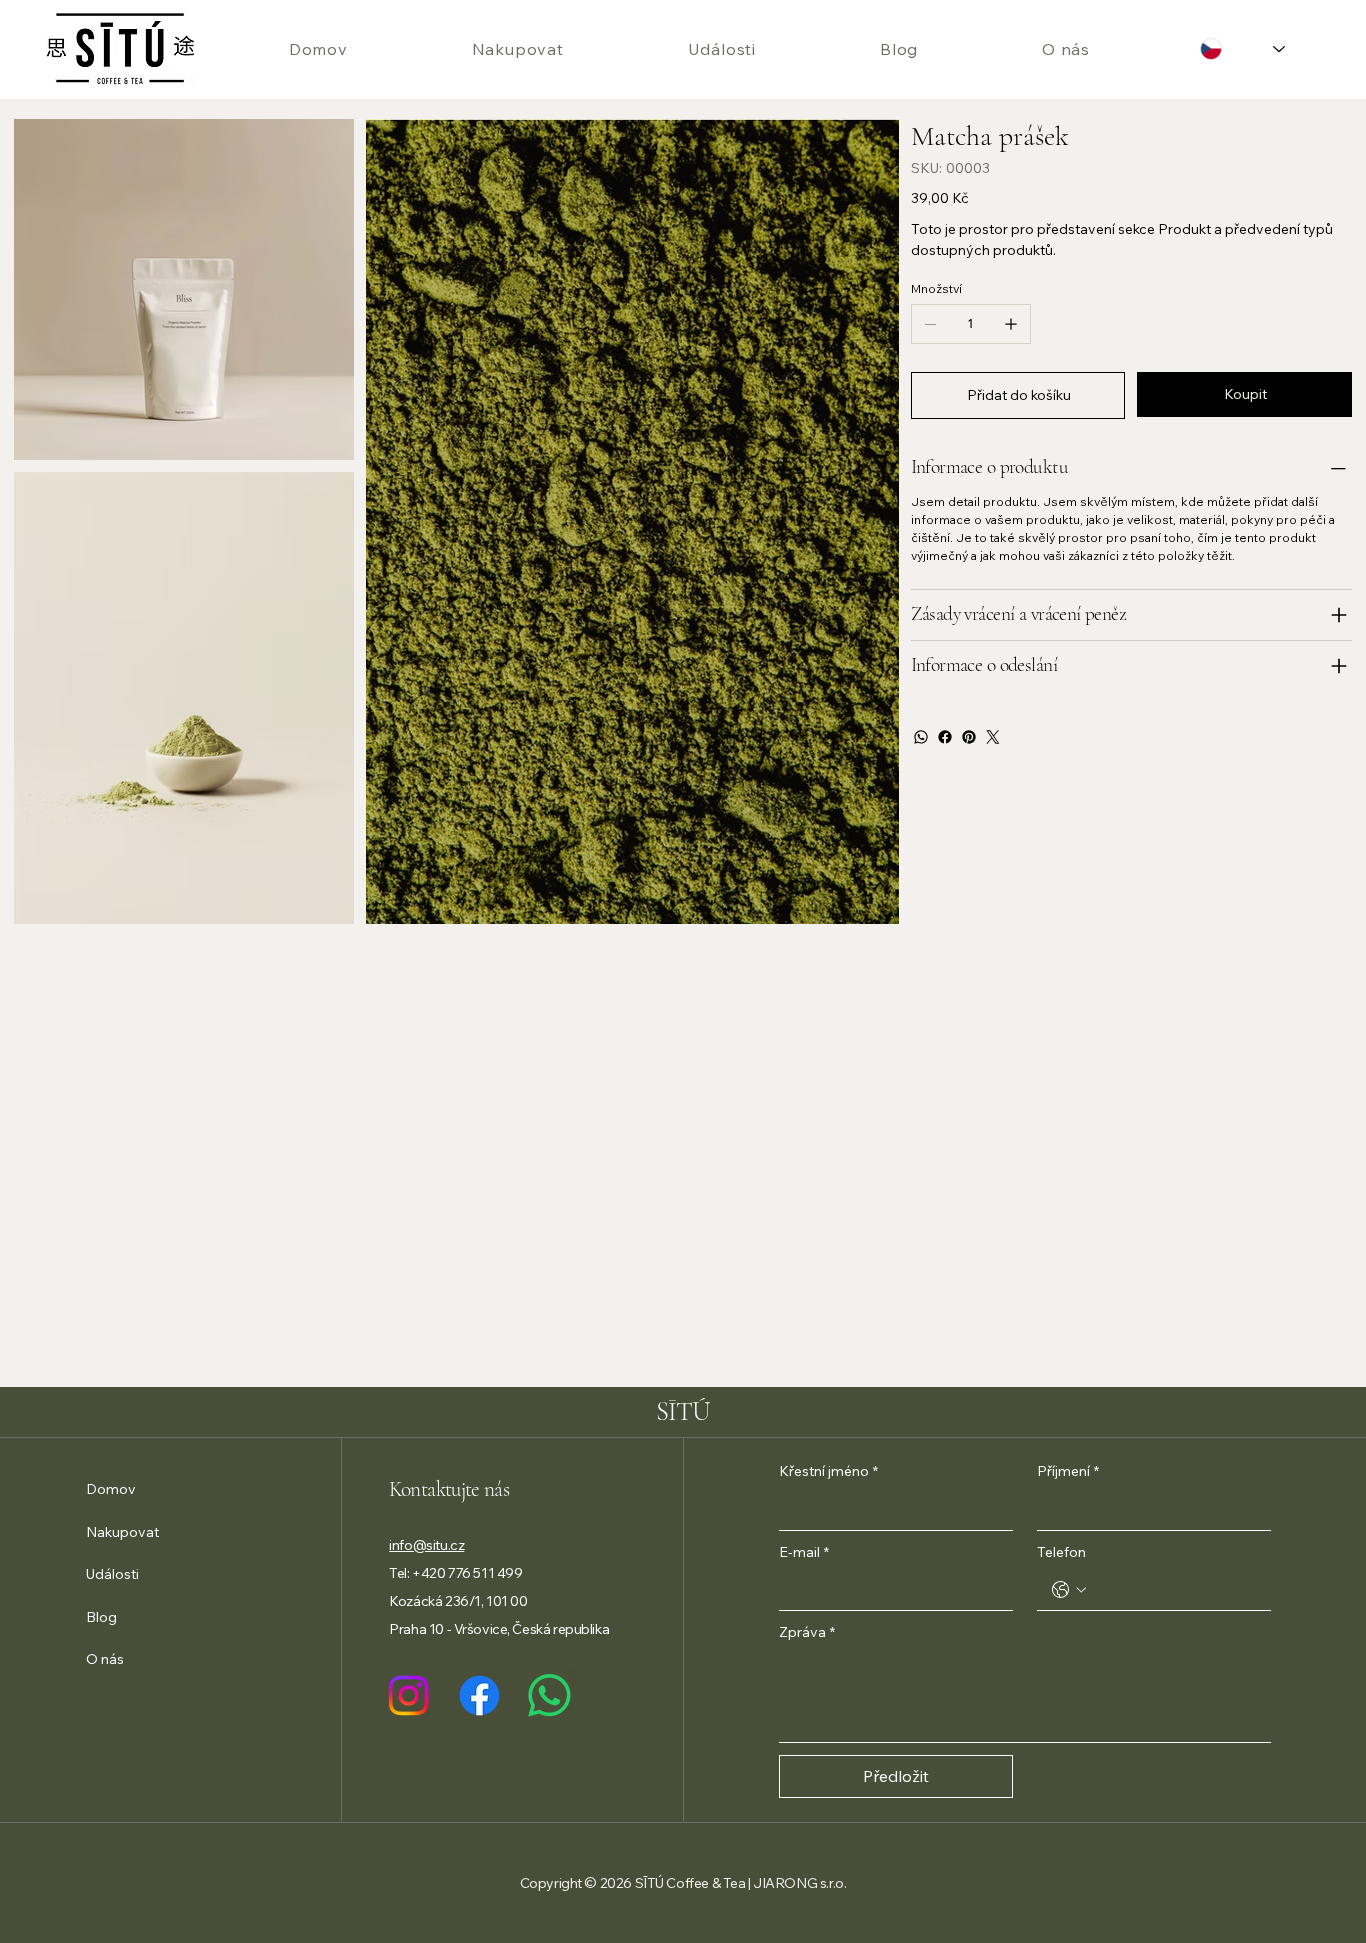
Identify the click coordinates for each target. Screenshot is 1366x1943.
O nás (105, 1659)
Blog (101, 1617)
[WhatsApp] (921, 737)
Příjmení (1068, 1471)
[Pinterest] (969, 737)
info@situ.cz (426, 1545)
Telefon (1061, 1552)
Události (112, 1574)
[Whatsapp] (549, 1695)
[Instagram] (408, 1695)
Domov (111, 1489)
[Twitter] (993, 737)
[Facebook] (945, 737)
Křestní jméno (828, 1471)
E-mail (804, 1552)
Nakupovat (122, 1532)
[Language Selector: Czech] (1242, 49)
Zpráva (807, 1632)
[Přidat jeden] (1011, 324)
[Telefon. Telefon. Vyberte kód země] (1069, 1590)
